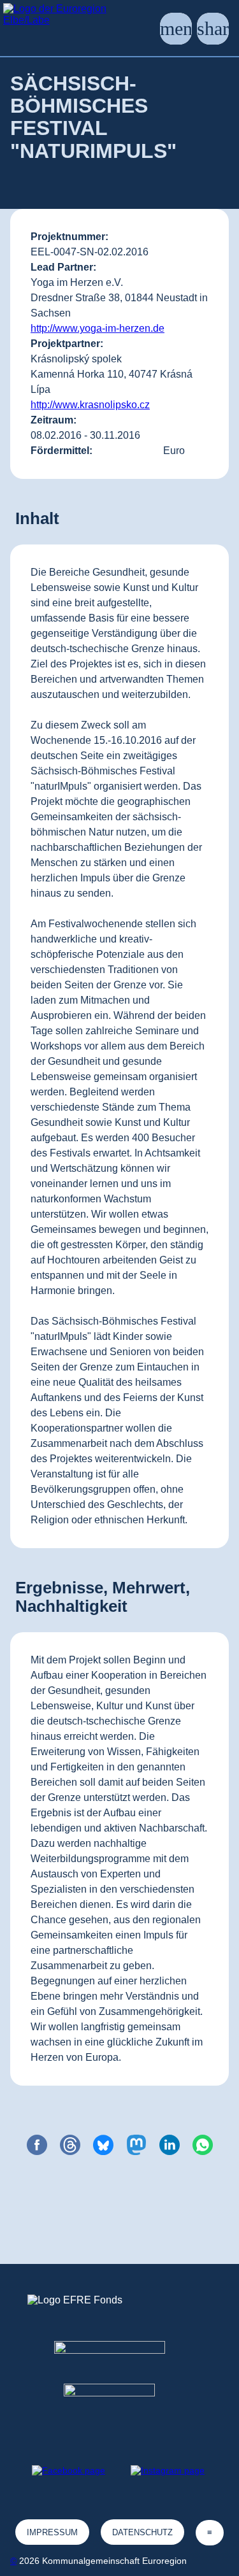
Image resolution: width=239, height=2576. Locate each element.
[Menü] (176, 29)
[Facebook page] (69, 2470)
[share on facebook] (37, 2145)
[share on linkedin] (170, 2145)
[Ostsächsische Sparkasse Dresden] (119, 2407)
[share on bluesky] (103, 2145)
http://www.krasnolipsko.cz (90, 405)
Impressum (52, 2532)
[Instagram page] (168, 2470)
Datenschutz (142, 2532)
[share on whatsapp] (203, 2145)
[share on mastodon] (136, 2145)
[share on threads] (70, 2145)
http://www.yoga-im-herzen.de (98, 328)
